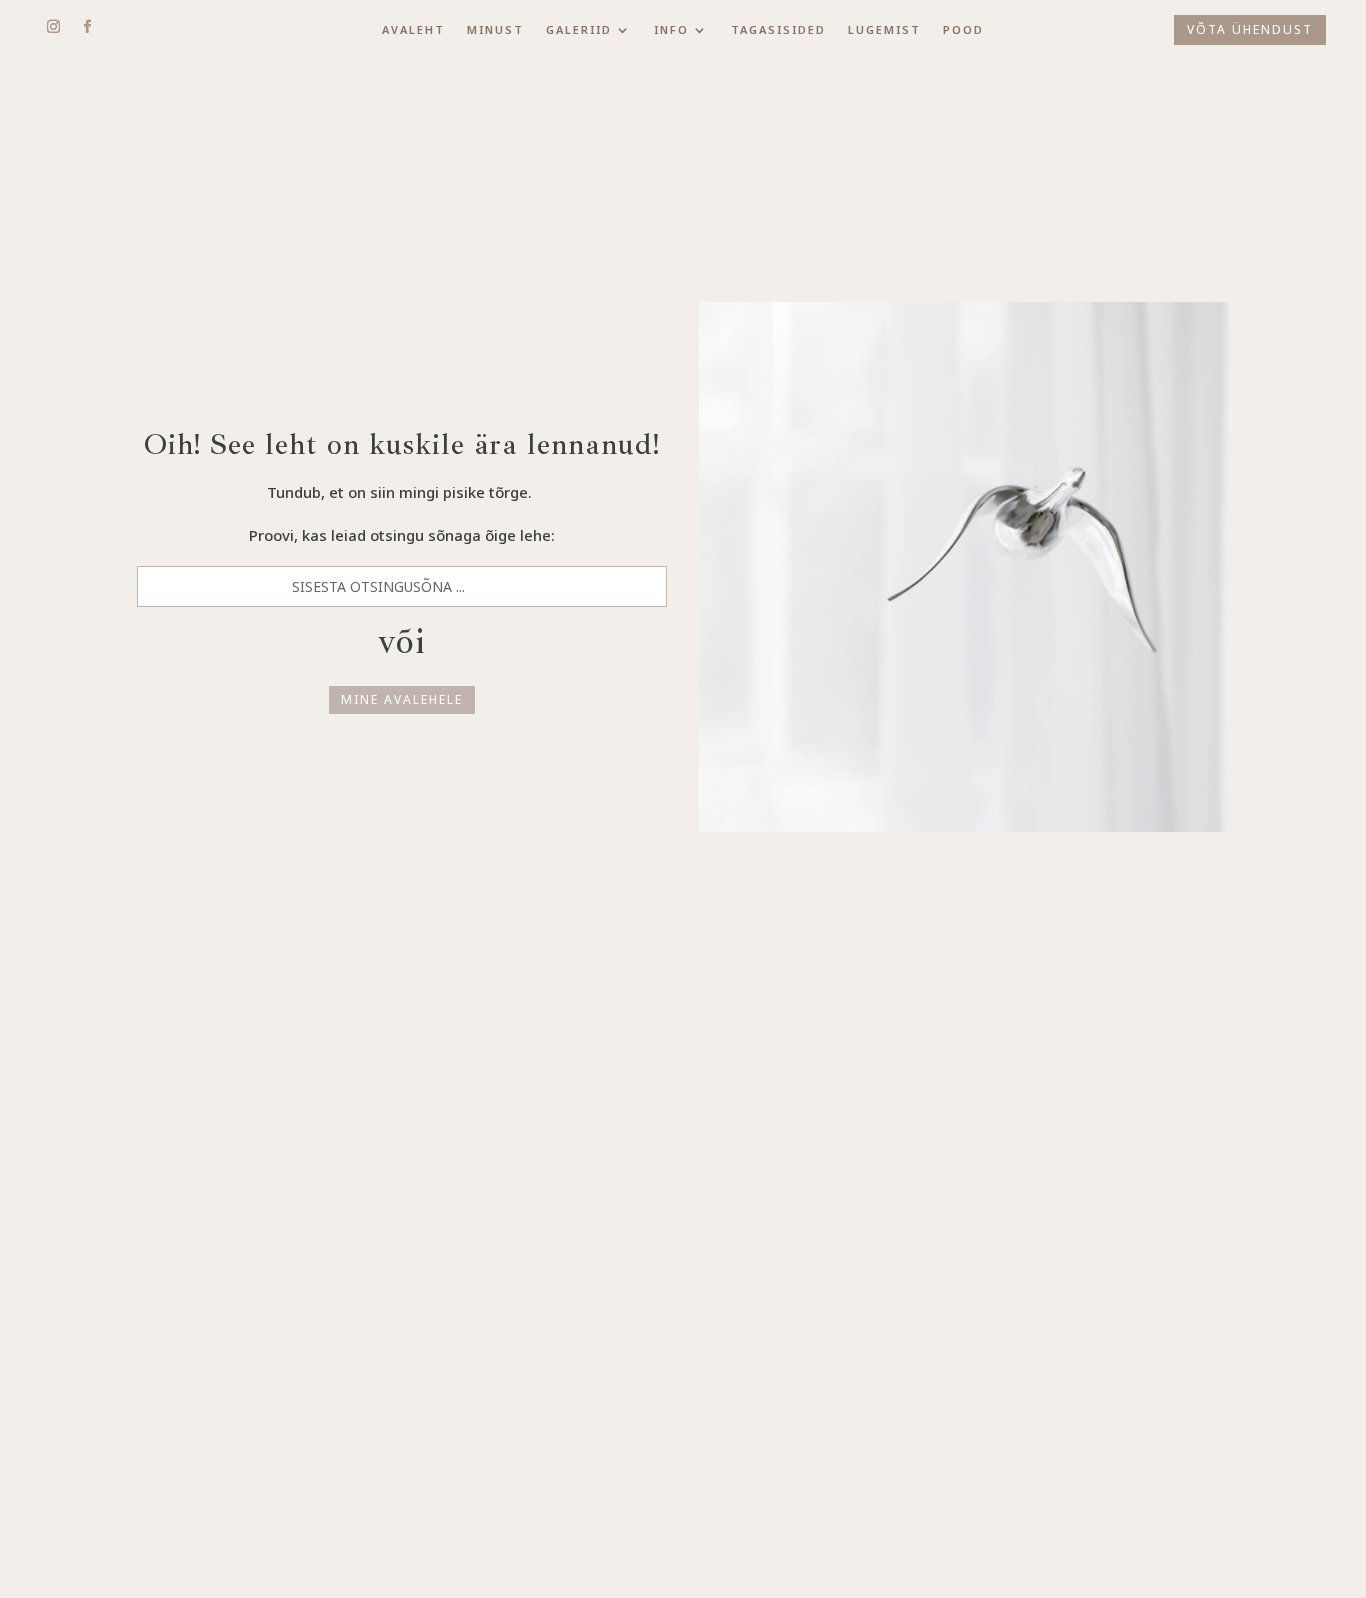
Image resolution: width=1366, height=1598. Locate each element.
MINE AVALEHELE (402, 699)
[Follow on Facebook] (87, 27)
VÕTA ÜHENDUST (1250, 29)
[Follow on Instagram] (53, 27)
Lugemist (884, 30)
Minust (495, 30)
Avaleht (413, 30)
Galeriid (579, 30)
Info (671, 30)
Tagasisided (778, 30)
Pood (963, 30)
